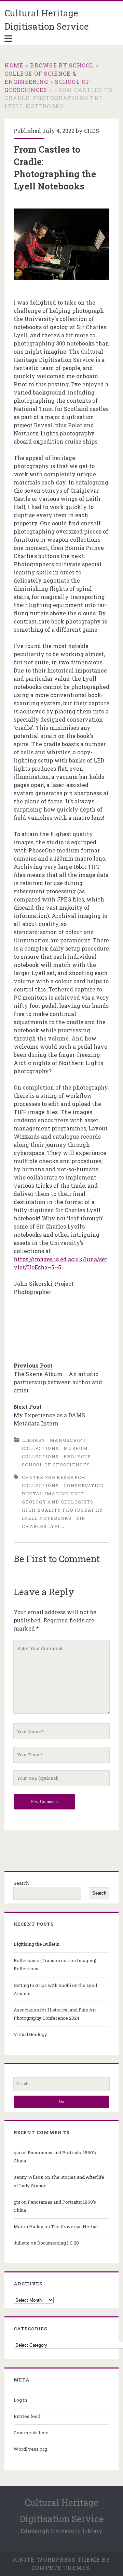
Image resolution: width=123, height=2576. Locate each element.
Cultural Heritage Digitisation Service (47, 20)
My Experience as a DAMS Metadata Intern (49, 1419)
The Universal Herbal (74, 2226)
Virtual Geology (30, 2034)
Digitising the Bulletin (37, 1944)
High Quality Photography (62, 1510)
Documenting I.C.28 (58, 2243)
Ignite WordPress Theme (56, 2559)
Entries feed (27, 2416)
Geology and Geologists (58, 1502)
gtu (17, 2153)
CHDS (92, 131)
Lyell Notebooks (47, 1518)
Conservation (84, 1485)
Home (14, 65)
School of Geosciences (56, 1465)
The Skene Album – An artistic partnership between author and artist (58, 1382)
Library (34, 1440)
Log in (20, 2400)
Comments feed (31, 2433)
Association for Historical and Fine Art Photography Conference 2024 (55, 2014)
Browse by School (62, 65)
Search (21, 1883)
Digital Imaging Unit (53, 1494)
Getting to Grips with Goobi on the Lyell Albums (55, 1989)
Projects (77, 1456)
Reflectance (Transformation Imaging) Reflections (55, 1964)
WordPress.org (30, 2449)
